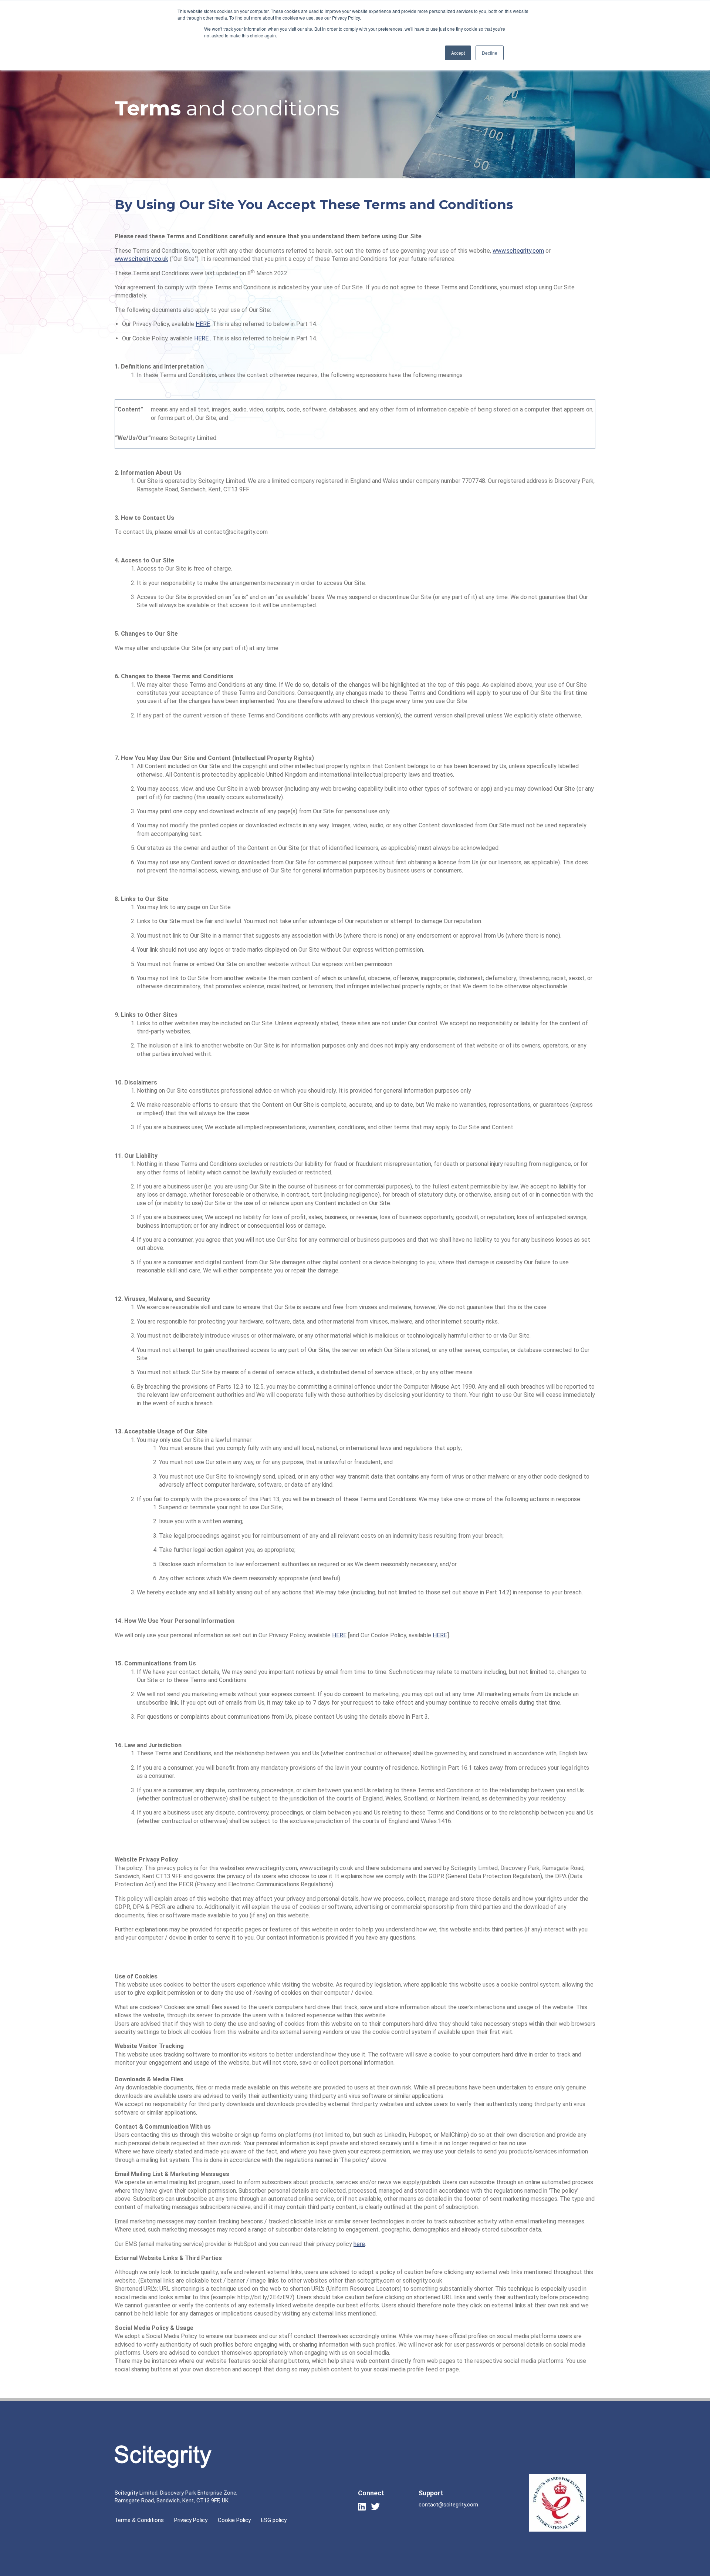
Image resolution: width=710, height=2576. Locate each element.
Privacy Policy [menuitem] (191, 2520)
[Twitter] (375, 2506)
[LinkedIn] (362, 2506)
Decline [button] (490, 53)
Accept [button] (458, 53)
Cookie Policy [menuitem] (234, 2520)
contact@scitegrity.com (448, 2505)
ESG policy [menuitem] (274, 2520)
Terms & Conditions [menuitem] (139, 2520)
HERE (203, 324)
